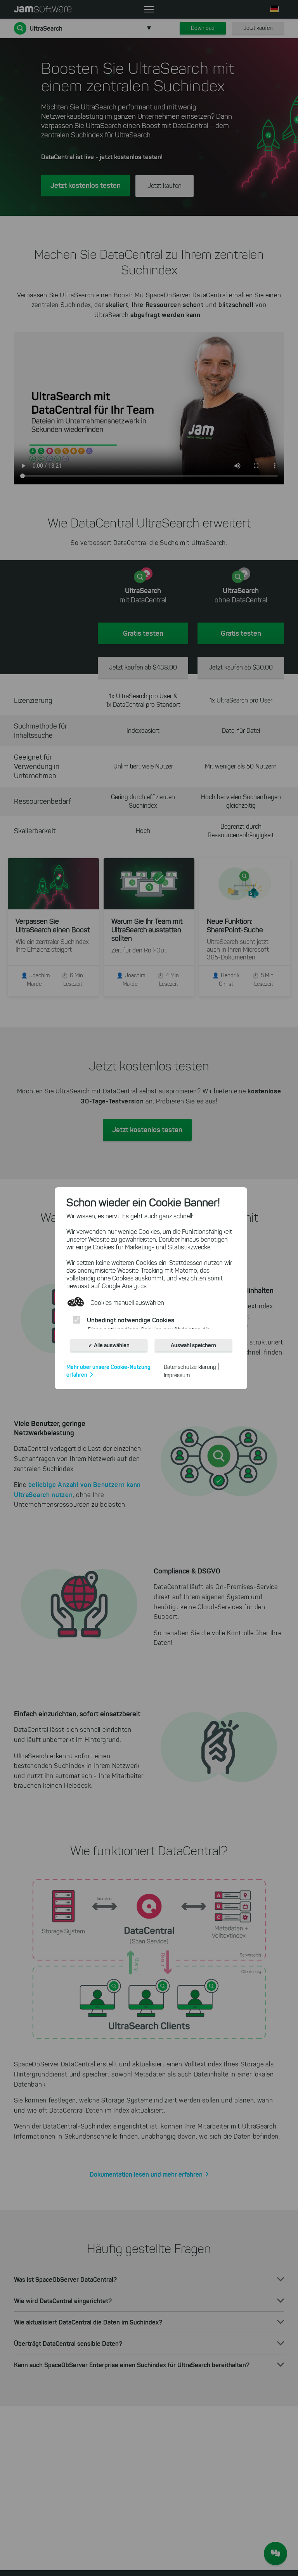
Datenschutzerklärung (190, 1367)
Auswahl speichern (193, 1345)
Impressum (177, 1375)
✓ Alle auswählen (109, 1345)
